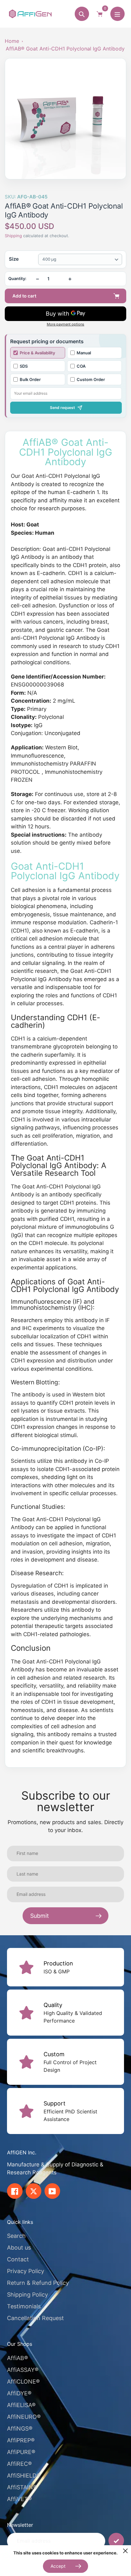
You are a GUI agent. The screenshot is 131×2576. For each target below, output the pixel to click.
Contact (18, 2259)
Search (16, 2236)
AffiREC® (19, 2464)
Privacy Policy (26, 2271)
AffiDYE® (19, 2393)
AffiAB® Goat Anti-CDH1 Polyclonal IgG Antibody (65, 49)
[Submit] (116, 2541)
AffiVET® (19, 2499)
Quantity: (17, 279)
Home (12, 41)
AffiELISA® (21, 2405)
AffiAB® (17, 2358)
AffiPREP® (21, 2440)
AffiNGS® (20, 2429)
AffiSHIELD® (24, 2476)
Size (14, 259)
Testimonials (24, 2306)
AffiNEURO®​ (24, 2417)
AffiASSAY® (23, 2370)
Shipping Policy (28, 2295)
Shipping (13, 236)
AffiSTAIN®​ (22, 2487)
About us (19, 2248)
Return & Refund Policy (38, 2283)
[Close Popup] (125, 2551)
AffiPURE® (21, 2452)
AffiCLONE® (23, 2382)
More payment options (65, 324)
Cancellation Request (35, 2318)
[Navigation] (117, 14)
